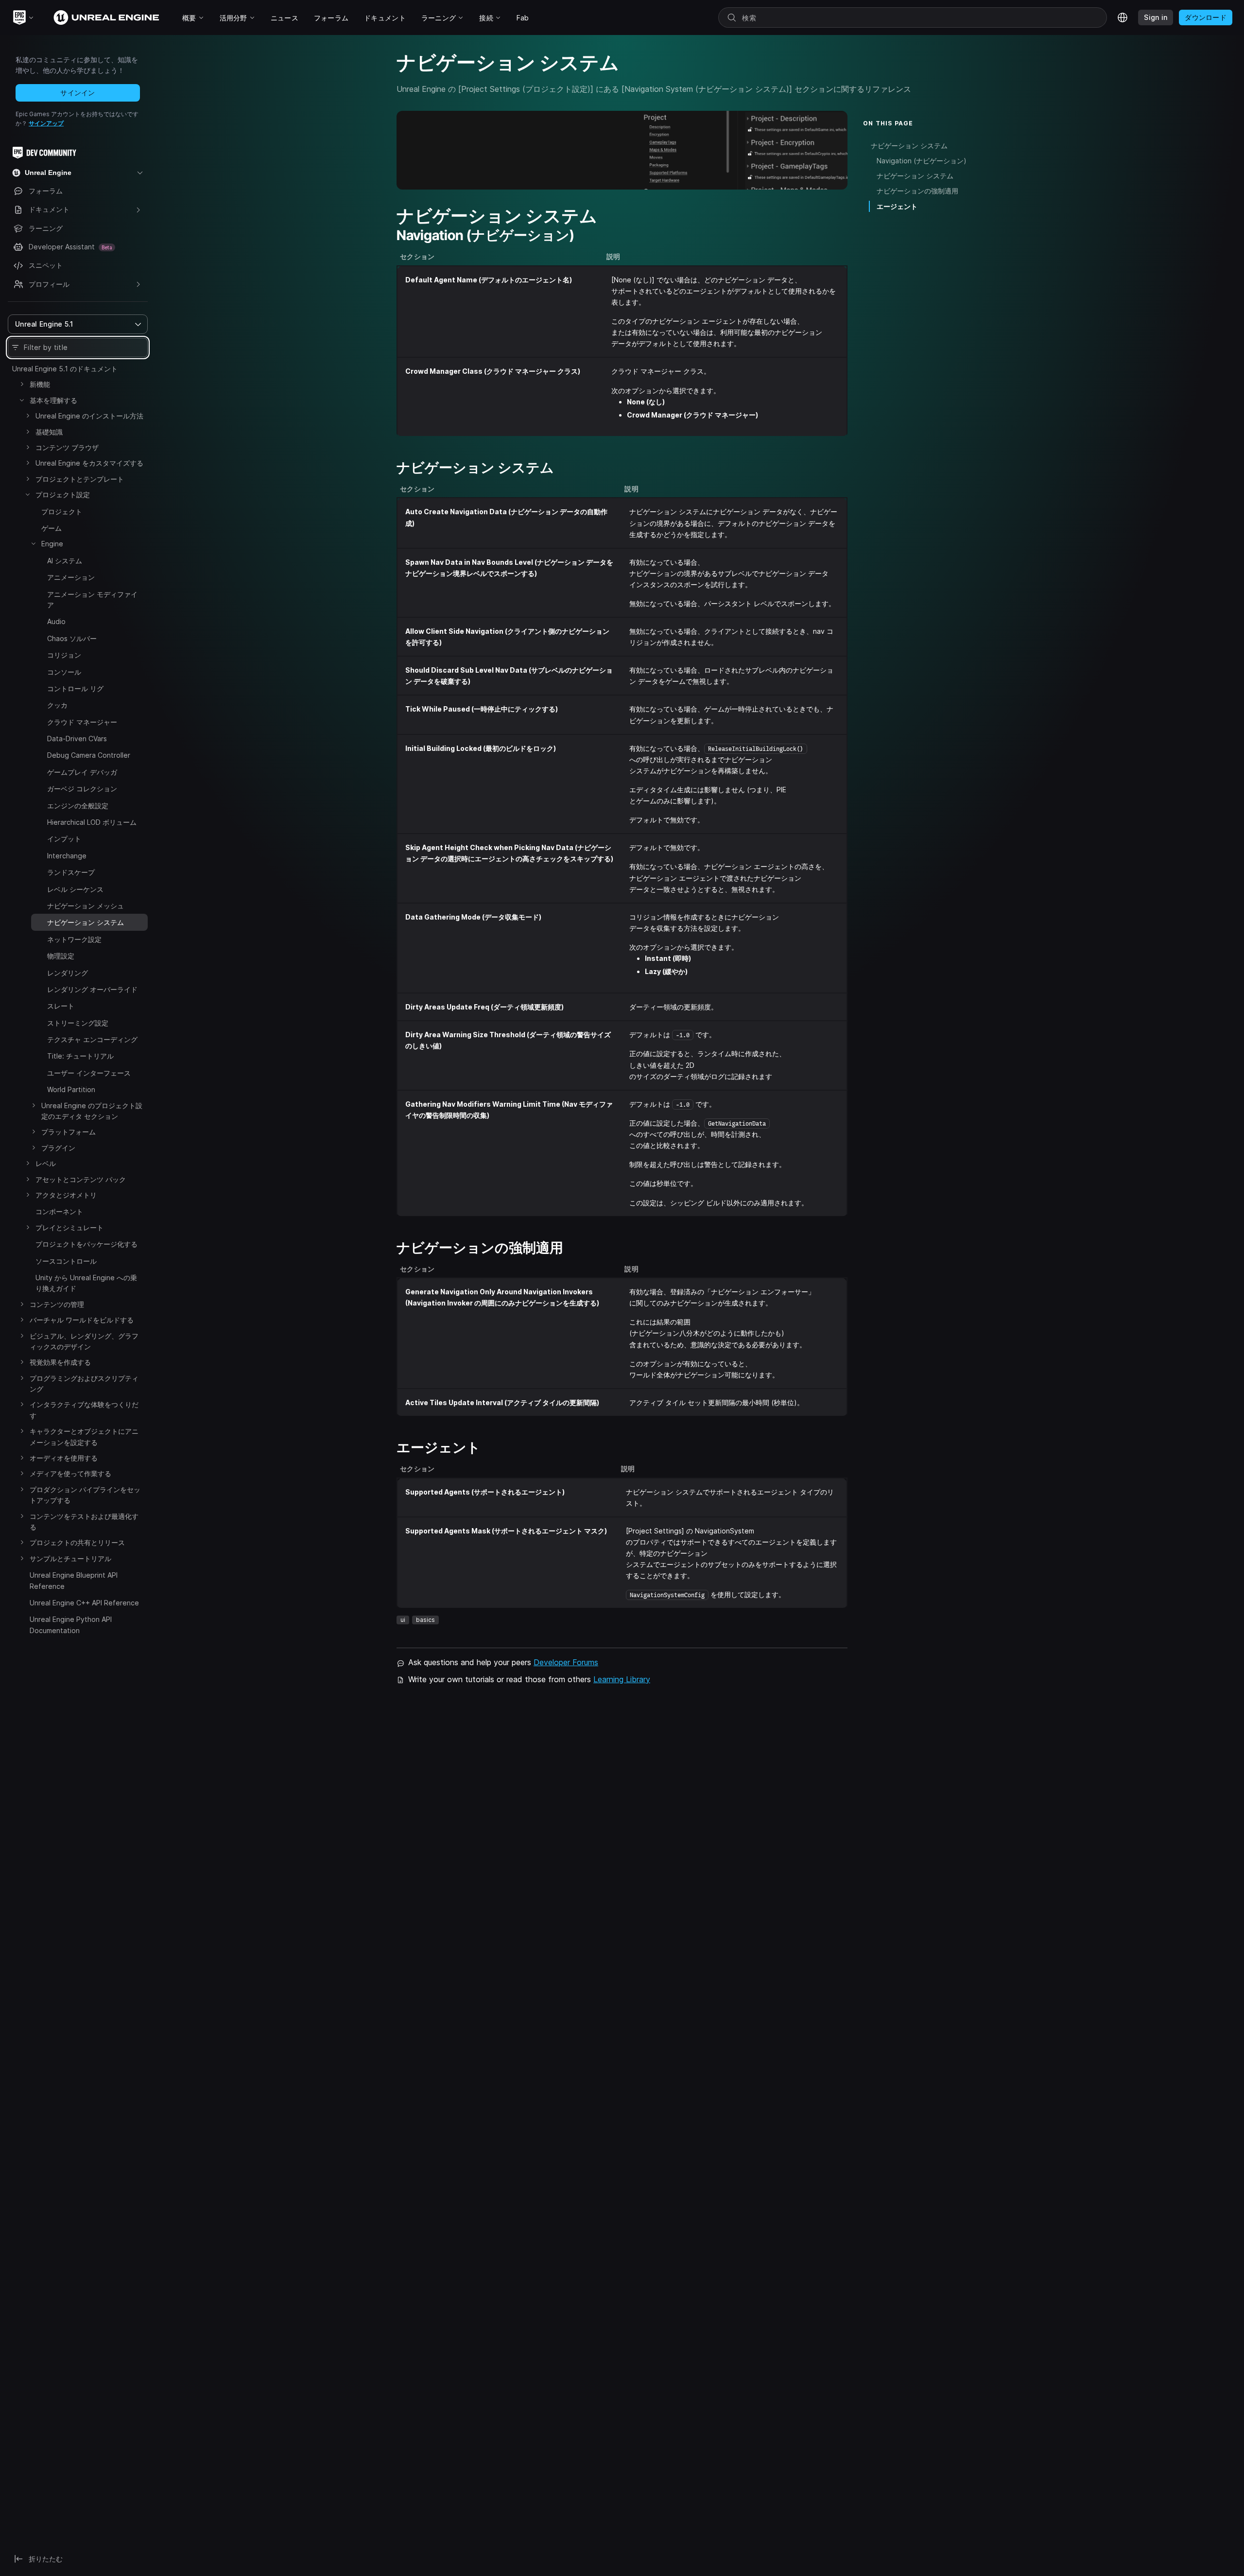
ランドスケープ (71, 872)
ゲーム (52, 528)
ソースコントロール (66, 1261)
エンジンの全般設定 (78, 806)
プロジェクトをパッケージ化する (86, 1244)
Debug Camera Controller (89, 755)
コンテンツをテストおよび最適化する (84, 1522)
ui (403, 1620)
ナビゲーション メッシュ (86, 906)
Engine (52, 544)
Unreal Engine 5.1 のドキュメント (65, 369)
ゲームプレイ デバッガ (82, 772)
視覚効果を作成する (60, 1362)
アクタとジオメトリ (66, 1195)
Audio (56, 621)
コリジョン (64, 655)
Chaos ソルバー (72, 638)
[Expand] (22, 384)
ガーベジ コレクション (82, 789)
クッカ (57, 705)
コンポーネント (59, 1211)
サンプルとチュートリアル (70, 1558)
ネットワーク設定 (74, 939)
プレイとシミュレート (69, 1227)
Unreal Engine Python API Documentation (71, 1625)
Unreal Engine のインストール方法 (89, 416)
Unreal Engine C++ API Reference (84, 1603)
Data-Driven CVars (77, 739)
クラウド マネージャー (82, 722)
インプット (64, 839)
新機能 (40, 384)
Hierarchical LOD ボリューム (92, 822)
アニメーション (71, 577)
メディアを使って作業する (70, 1473)
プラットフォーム (69, 1132)
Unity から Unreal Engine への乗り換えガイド (86, 1283)
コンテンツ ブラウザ (67, 447)
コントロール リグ (75, 688)
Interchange (67, 856)
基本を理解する (53, 400)
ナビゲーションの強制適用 (917, 191)
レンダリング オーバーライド (92, 989)
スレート (61, 1006)
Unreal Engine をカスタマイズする (89, 463)
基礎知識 (49, 432)
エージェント (897, 206)
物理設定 (61, 956)
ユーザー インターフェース (89, 1073)
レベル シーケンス (75, 889)
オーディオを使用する (64, 1458)
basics (425, 1620)
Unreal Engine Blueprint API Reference (74, 1580)
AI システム (65, 561)
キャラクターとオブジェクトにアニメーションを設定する (84, 1436)
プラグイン (58, 1148)
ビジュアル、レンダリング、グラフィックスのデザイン (84, 1341)
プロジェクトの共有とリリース (77, 1542)
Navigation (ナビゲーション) (922, 161)
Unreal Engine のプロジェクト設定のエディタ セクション (92, 1111)
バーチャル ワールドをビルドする (82, 1320)
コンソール (64, 672)
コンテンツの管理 (57, 1304)
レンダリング (68, 973)
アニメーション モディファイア (92, 600)
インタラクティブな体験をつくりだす (84, 1410)
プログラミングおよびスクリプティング (84, 1384)
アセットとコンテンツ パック (81, 1179)
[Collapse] (22, 400)
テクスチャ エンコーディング (92, 1039)
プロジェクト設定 (63, 495)
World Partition (71, 1089)
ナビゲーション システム (909, 146)
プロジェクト (62, 512)
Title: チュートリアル (80, 1056)
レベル (46, 1163)
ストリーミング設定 (78, 1023)
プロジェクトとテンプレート (80, 479)
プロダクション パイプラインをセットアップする (85, 1495)
